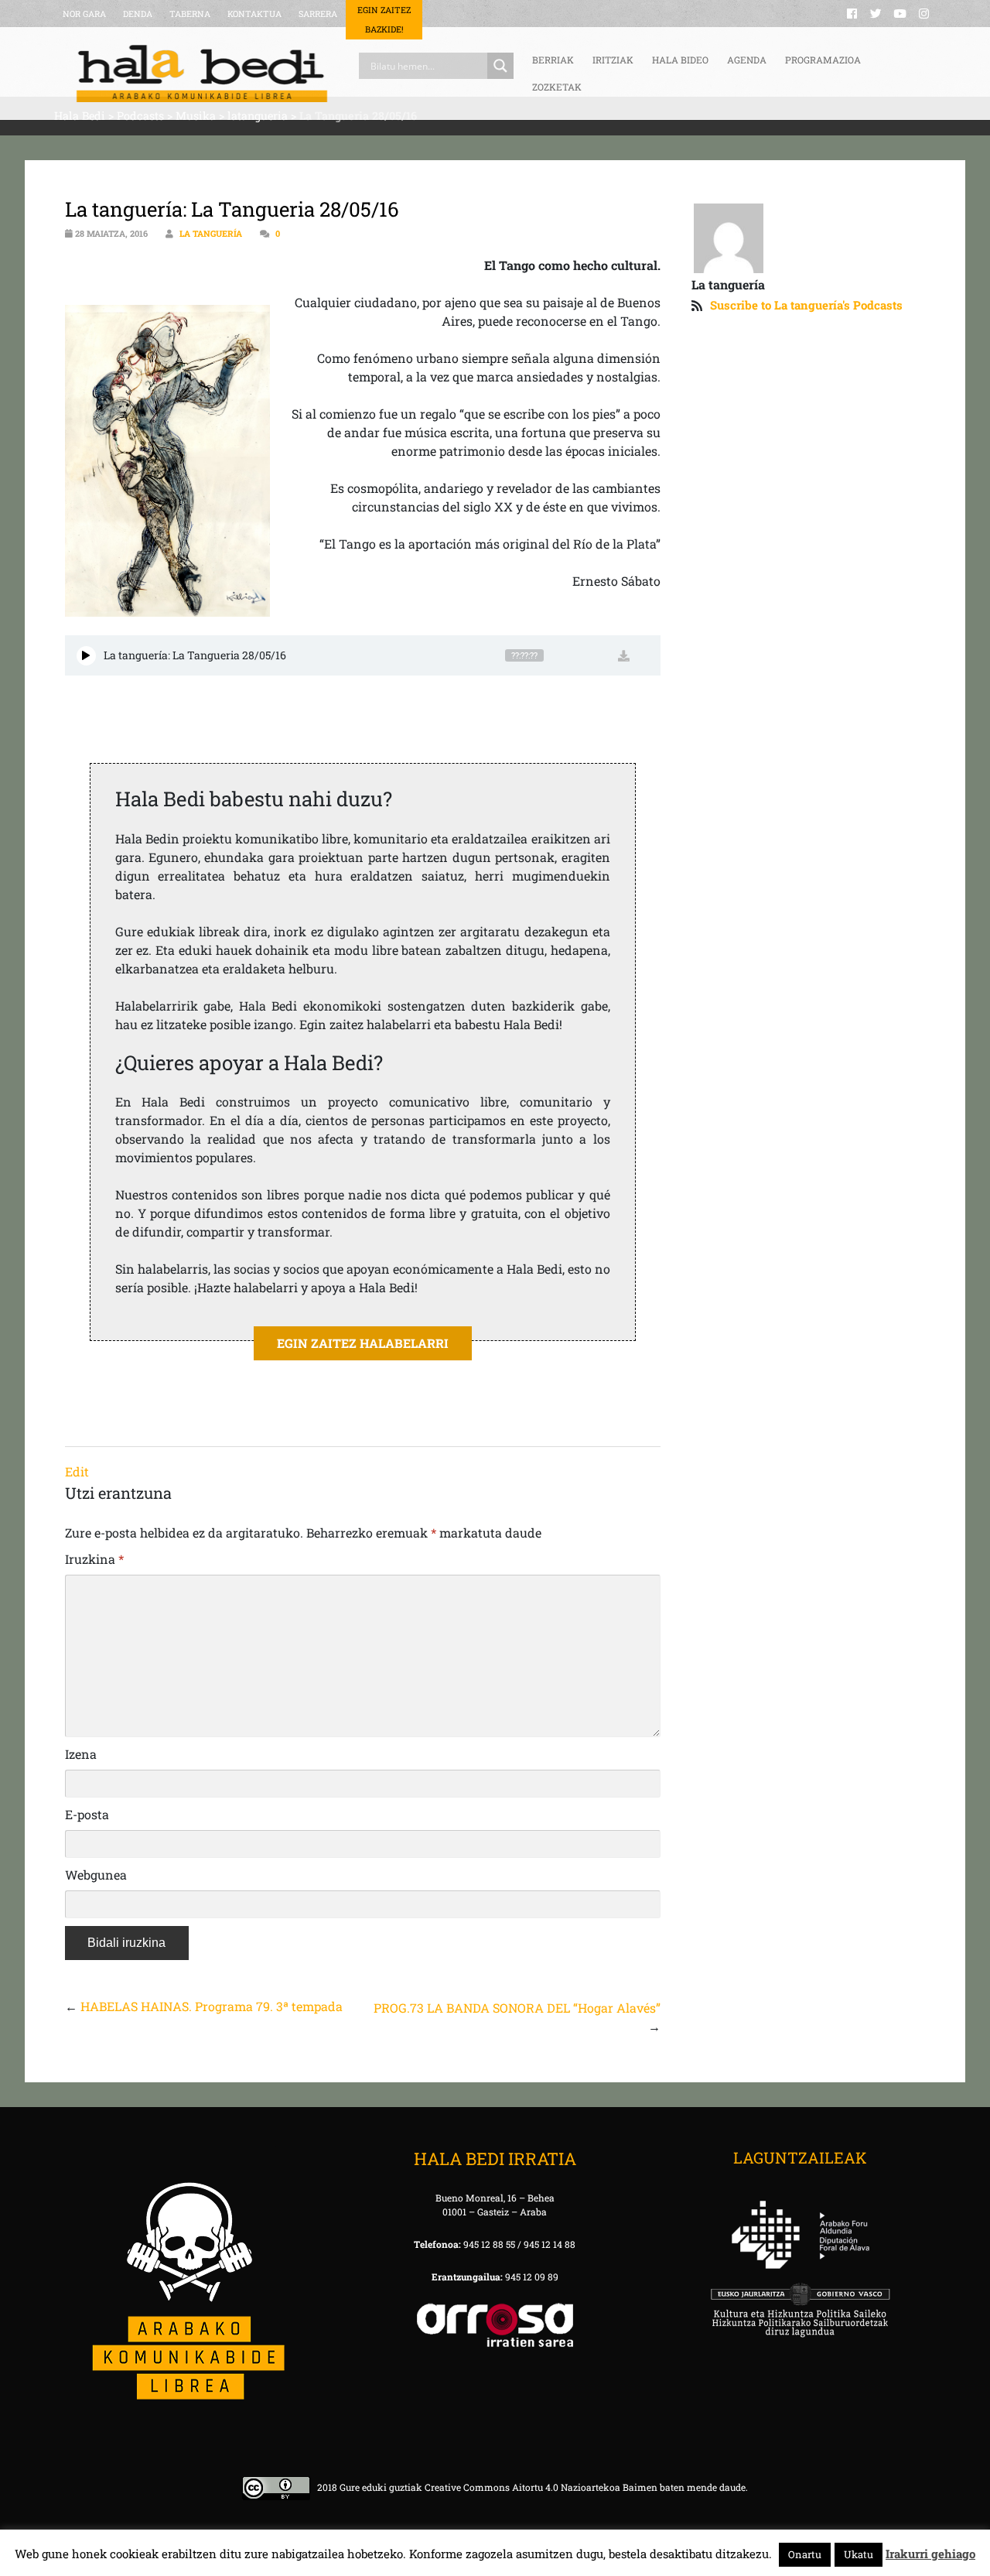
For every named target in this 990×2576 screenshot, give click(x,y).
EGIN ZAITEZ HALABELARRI (363, 1343)
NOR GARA (84, 14)
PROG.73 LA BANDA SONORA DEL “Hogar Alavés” (517, 2008)
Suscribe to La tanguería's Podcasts (806, 305)
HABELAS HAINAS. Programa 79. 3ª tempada (212, 2006)
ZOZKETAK (557, 87)
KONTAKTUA (254, 14)
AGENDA (747, 60)
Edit (77, 1471)
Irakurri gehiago (930, 2554)
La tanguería (211, 233)
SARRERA (318, 14)
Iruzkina (94, 1559)
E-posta (87, 1814)
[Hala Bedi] (202, 74)
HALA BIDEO (680, 60)
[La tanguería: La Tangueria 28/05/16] (86, 656)
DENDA (138, 14)
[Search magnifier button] (500, 66)
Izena (81, 1754)
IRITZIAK (613, 60)
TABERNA (190, 14)
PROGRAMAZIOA (823, 60)
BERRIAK (553, 60)
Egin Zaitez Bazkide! (384, 19)
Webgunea (96, 1875)
